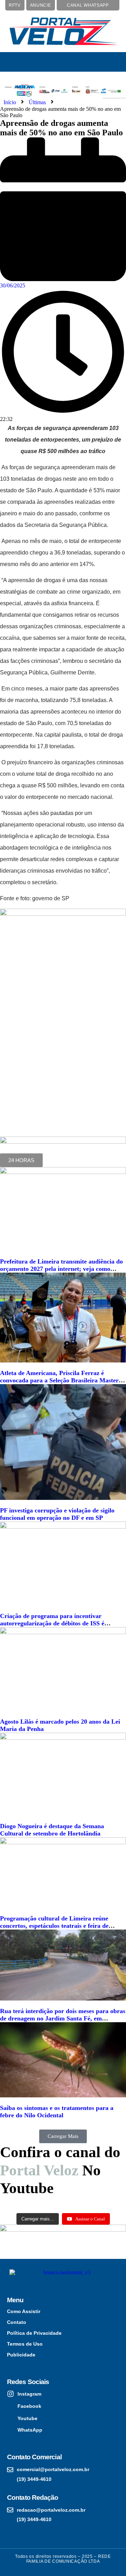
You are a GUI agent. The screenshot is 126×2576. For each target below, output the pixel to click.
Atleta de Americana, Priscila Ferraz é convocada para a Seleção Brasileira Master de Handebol (59, 1380)
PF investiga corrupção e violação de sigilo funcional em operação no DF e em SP (57, 1514)
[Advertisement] (63, 1072)
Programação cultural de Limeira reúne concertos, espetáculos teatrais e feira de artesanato (54, 1926)
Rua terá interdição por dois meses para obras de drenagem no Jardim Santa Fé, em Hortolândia (63, 2018)
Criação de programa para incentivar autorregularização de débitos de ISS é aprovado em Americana (52, 1623)
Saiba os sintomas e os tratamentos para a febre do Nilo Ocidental (57, 2112)
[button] (9, 62)
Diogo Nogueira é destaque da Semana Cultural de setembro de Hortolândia (52, 1830)
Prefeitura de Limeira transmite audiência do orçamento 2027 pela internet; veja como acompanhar (61, 1269)
